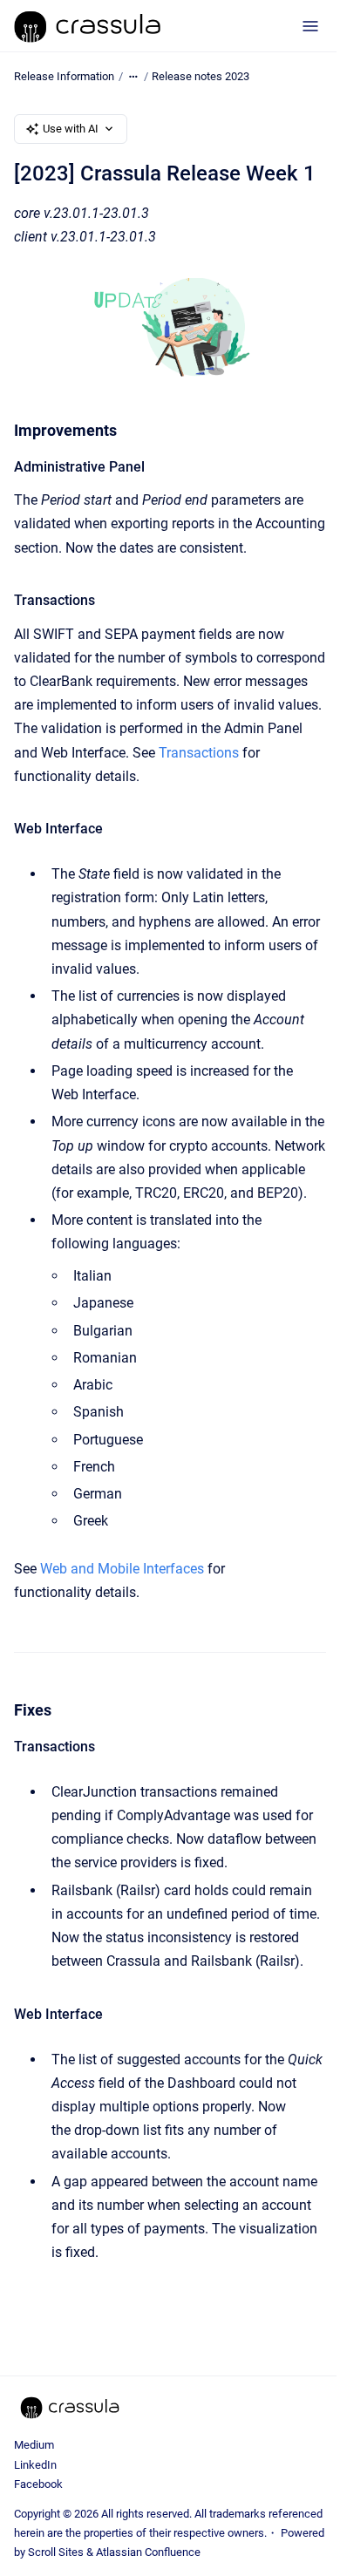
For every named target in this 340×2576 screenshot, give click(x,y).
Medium (34, 2445)
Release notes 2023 (201, 76)
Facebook (38, 2484)
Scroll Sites (56, 2552)
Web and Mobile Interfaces (122, 1569)
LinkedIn (35, 2465)
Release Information (64, 76)
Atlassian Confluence (148, 2552)
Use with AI (71, 129)
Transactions (199, 753)
